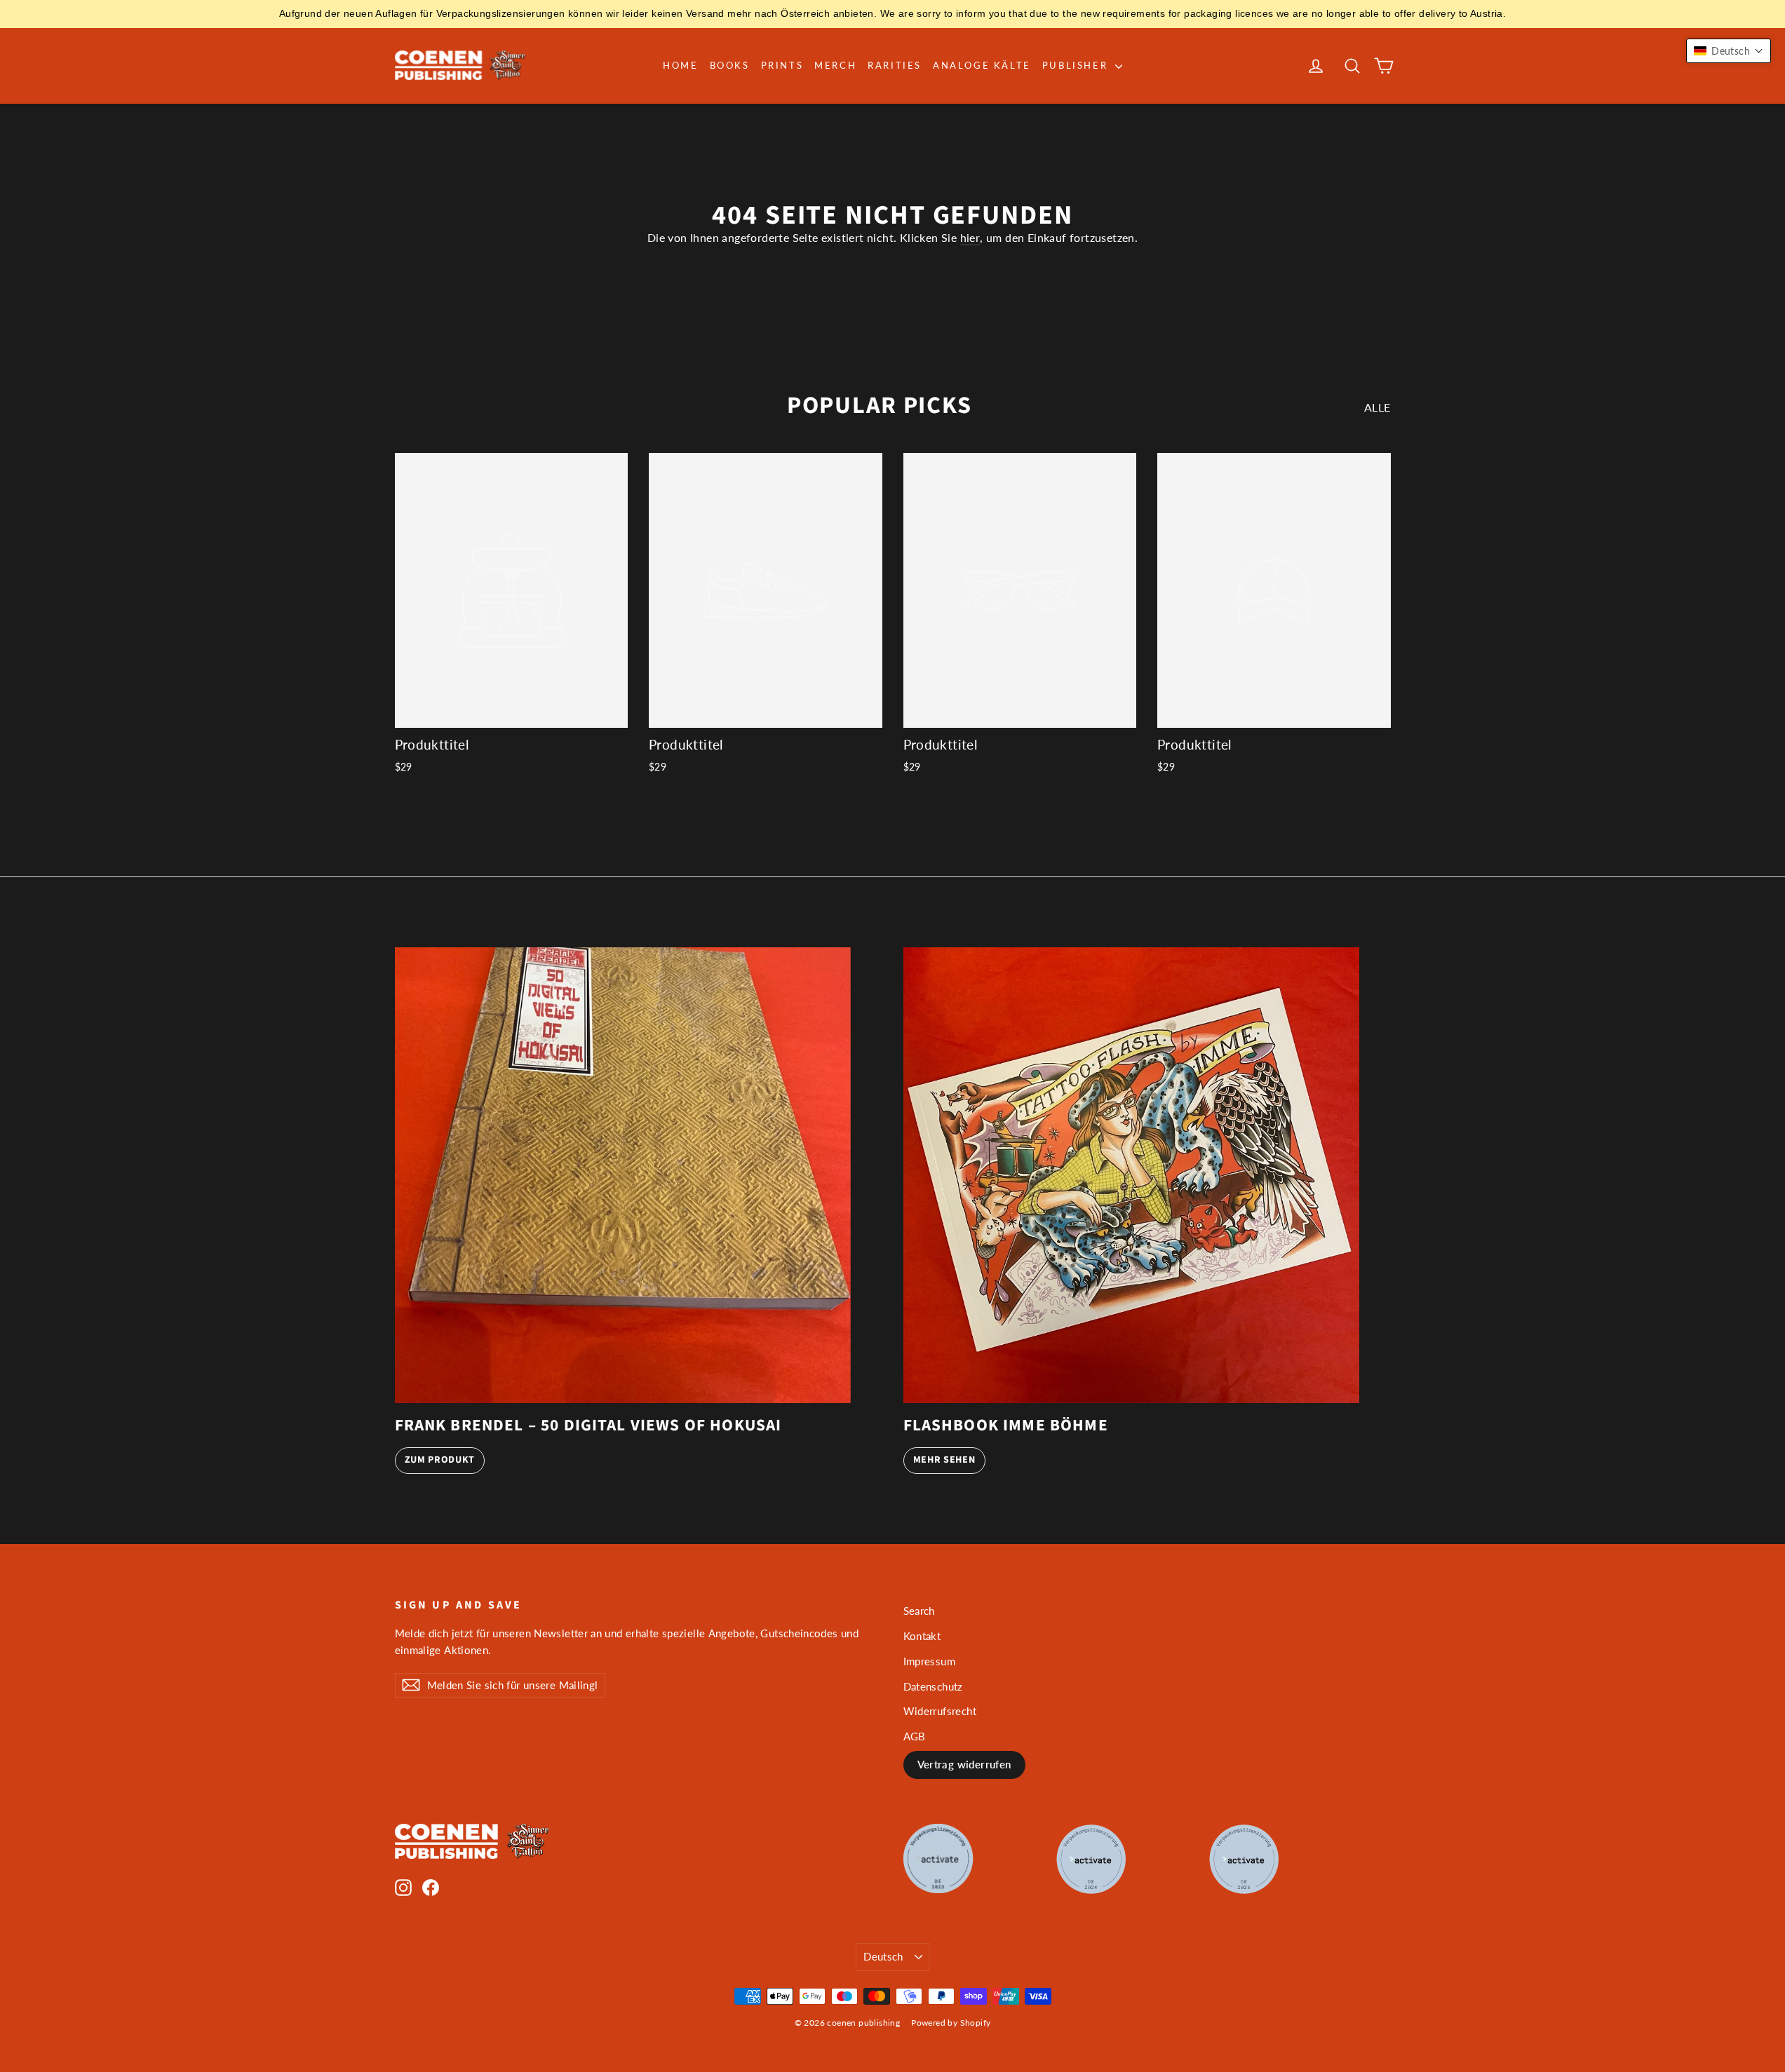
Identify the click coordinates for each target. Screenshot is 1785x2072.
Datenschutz (933, 1686)
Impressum (930, 1661)
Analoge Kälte (982, 65)
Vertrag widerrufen (964, 1764)
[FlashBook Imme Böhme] (1131, 1175)
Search (919, 1611)
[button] (1729, 51)
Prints (782, 65)
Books (730, 65)
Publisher (1077, 65)
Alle (1378, 407)
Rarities (895, 65)
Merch (835, 65)
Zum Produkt (440, 1460)
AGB (915, 1736)
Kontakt (922, 1636)
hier (970, 237)
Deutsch (883, 1956)
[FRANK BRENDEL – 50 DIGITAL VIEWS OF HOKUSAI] (623, 1175)
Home (680, 65)
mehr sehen (944, 1460)
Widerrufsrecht (940, 1711)
